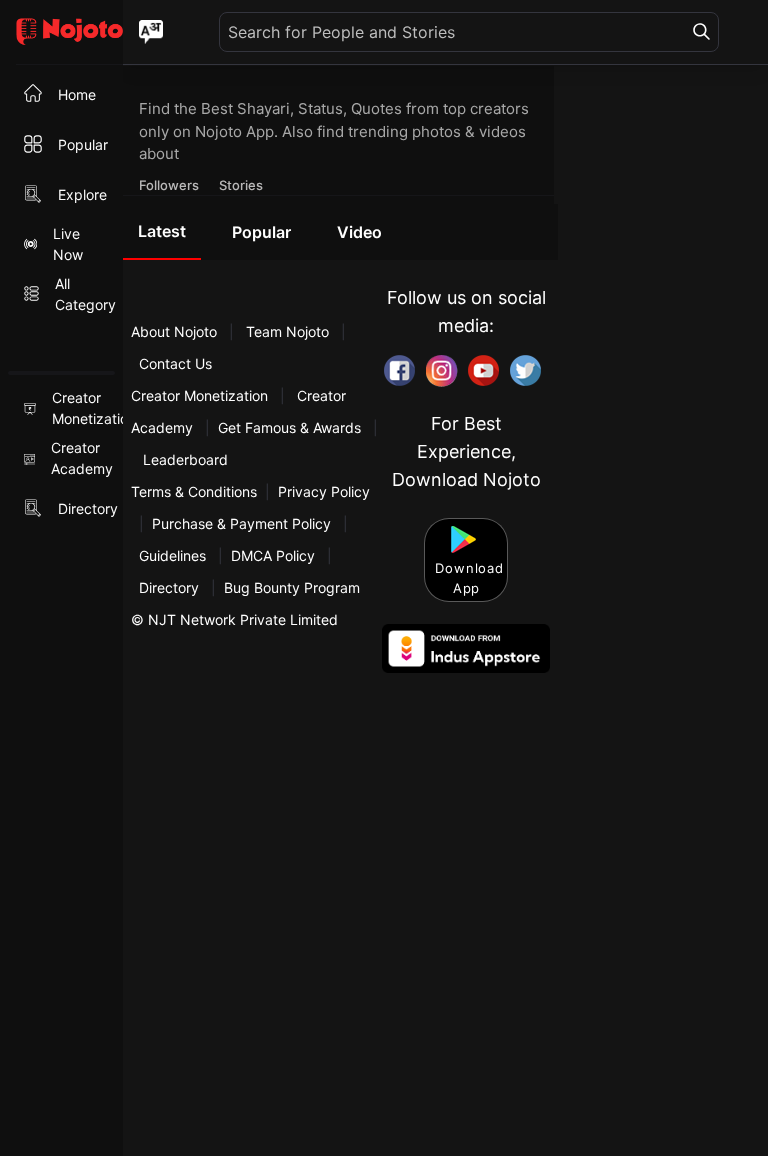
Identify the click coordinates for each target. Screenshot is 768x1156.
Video (359, 232)
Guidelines (172, 555)
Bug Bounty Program (292, 587)
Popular (261, 232)
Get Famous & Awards (289, 427)
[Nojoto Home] (61, 32)
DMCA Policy (273, 555)
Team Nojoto (287, 331)
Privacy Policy (324, 491)
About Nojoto (176, 331)
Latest (162, 231)
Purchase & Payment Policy (241, 523)
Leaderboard (185, 459)
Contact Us (175, 363)
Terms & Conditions (194, 491)
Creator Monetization (201, 395)
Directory (169, 587)
